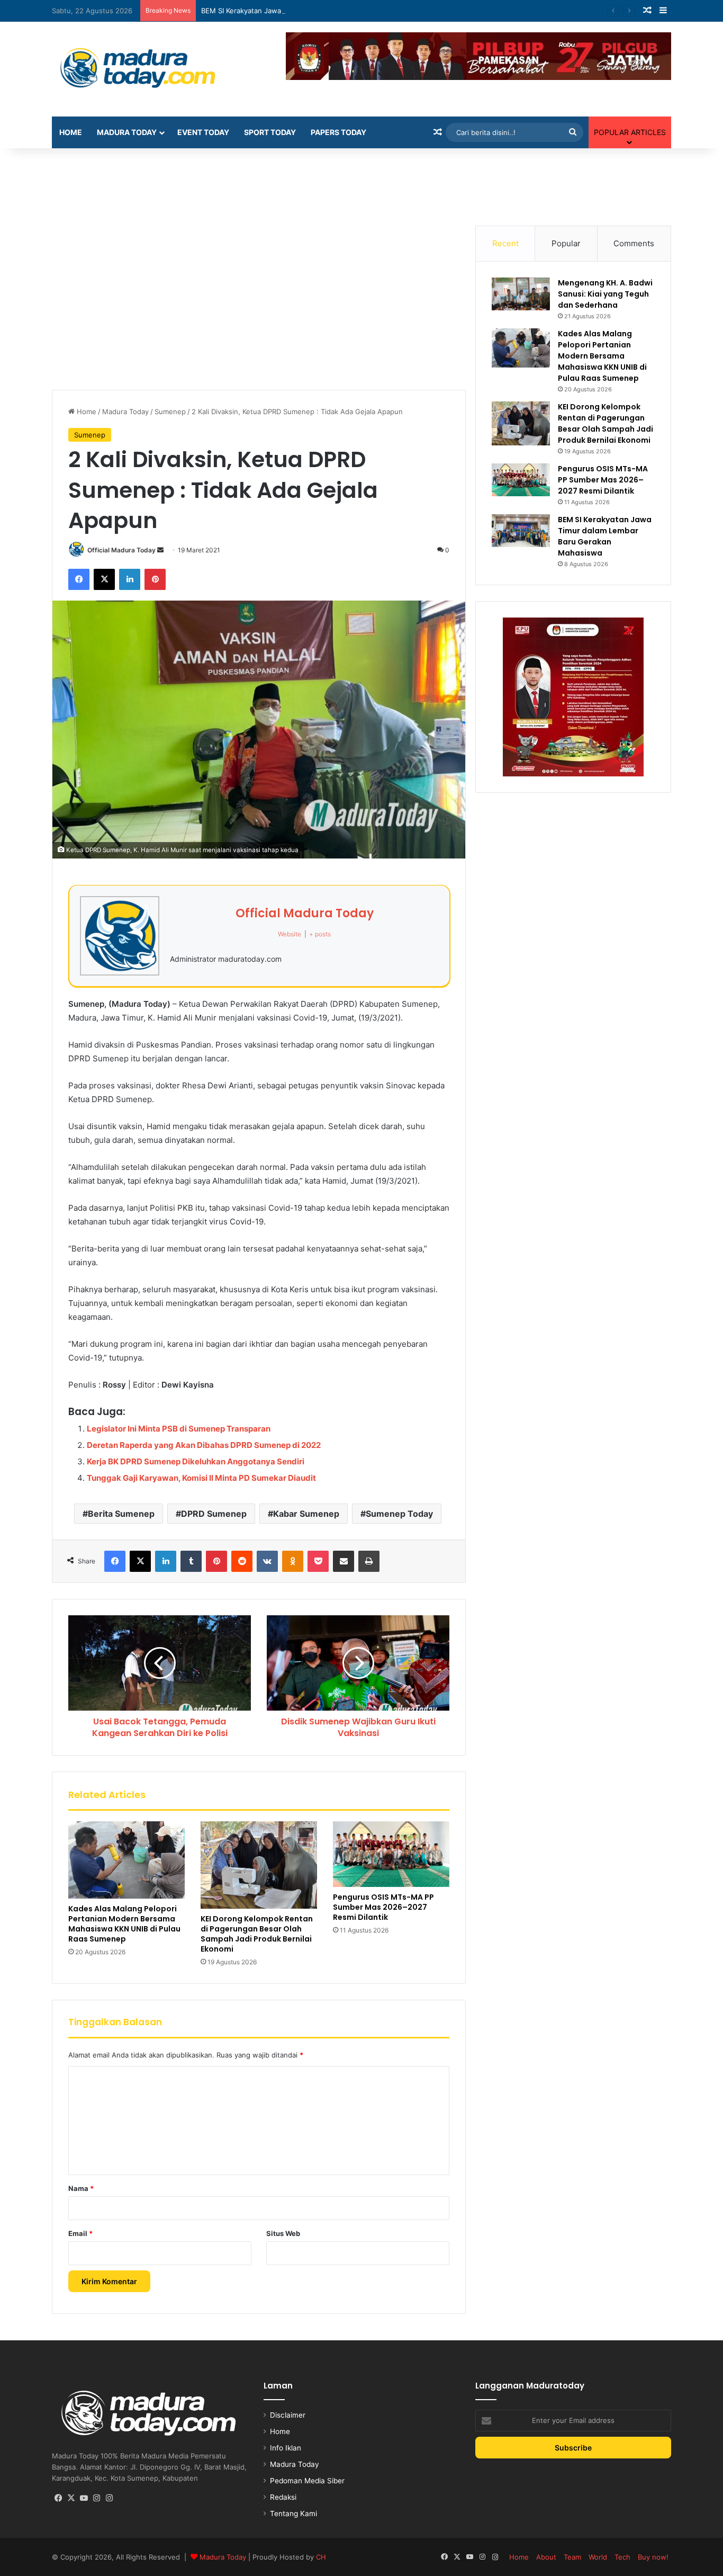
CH (321, 2557)
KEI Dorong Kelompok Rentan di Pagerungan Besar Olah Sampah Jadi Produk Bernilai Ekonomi (257, 1934)
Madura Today (127, 132)
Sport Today (270, 132)
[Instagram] (96, 2498)
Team (572, 2557)
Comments (634, 243)
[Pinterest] (155, 579)
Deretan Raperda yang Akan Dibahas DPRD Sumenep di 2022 (204, 1445)
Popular (566, 243)
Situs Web (283, 2233)
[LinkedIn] (130, 579)
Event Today (203, 132)
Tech (622, 2557)
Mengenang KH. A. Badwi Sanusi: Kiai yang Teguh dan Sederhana (605, 294)
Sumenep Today (399, 1514)
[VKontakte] (267, 1561)
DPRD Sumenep (214, 1514)
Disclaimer (288, 2415)
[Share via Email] (344, 1561)
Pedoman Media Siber (307, 2481)
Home (71, 132)
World (598, 2557)
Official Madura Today (121, 550)
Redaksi (283, 2497)
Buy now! (653, 2557)
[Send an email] (160, 550)
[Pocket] (318, 1561)
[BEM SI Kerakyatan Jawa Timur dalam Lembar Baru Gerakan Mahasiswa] (521, 530)
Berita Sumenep (121, 1514)
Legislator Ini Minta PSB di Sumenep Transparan (179, 1429)
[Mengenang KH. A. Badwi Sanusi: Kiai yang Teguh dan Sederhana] (521, 294)
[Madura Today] (150, 69)
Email (80, 2233)
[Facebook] (79, 579)
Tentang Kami (293, 2514)
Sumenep (170, 412)
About (546, 2557)
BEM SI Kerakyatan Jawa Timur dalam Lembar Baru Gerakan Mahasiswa (318, 11)
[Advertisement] (361, 183)
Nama (81, 2188)
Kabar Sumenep (306, 1514)
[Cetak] (369, 1561)
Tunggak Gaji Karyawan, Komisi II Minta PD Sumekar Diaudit (201, 1478)
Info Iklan (286, 2448)
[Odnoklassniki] (293, 1561)
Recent (505, 243)
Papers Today (338, 132)
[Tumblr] (191, 1561)
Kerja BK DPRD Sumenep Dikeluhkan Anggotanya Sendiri (196, 1461)
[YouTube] (84, 2498)
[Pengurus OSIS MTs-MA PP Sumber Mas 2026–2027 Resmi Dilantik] (391, 1854)
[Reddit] (242, 1561)
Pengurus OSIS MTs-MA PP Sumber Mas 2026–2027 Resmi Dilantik (383, 1907)
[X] (104, 579)
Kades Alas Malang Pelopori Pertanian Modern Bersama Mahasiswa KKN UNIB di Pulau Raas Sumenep (124, 1924)
